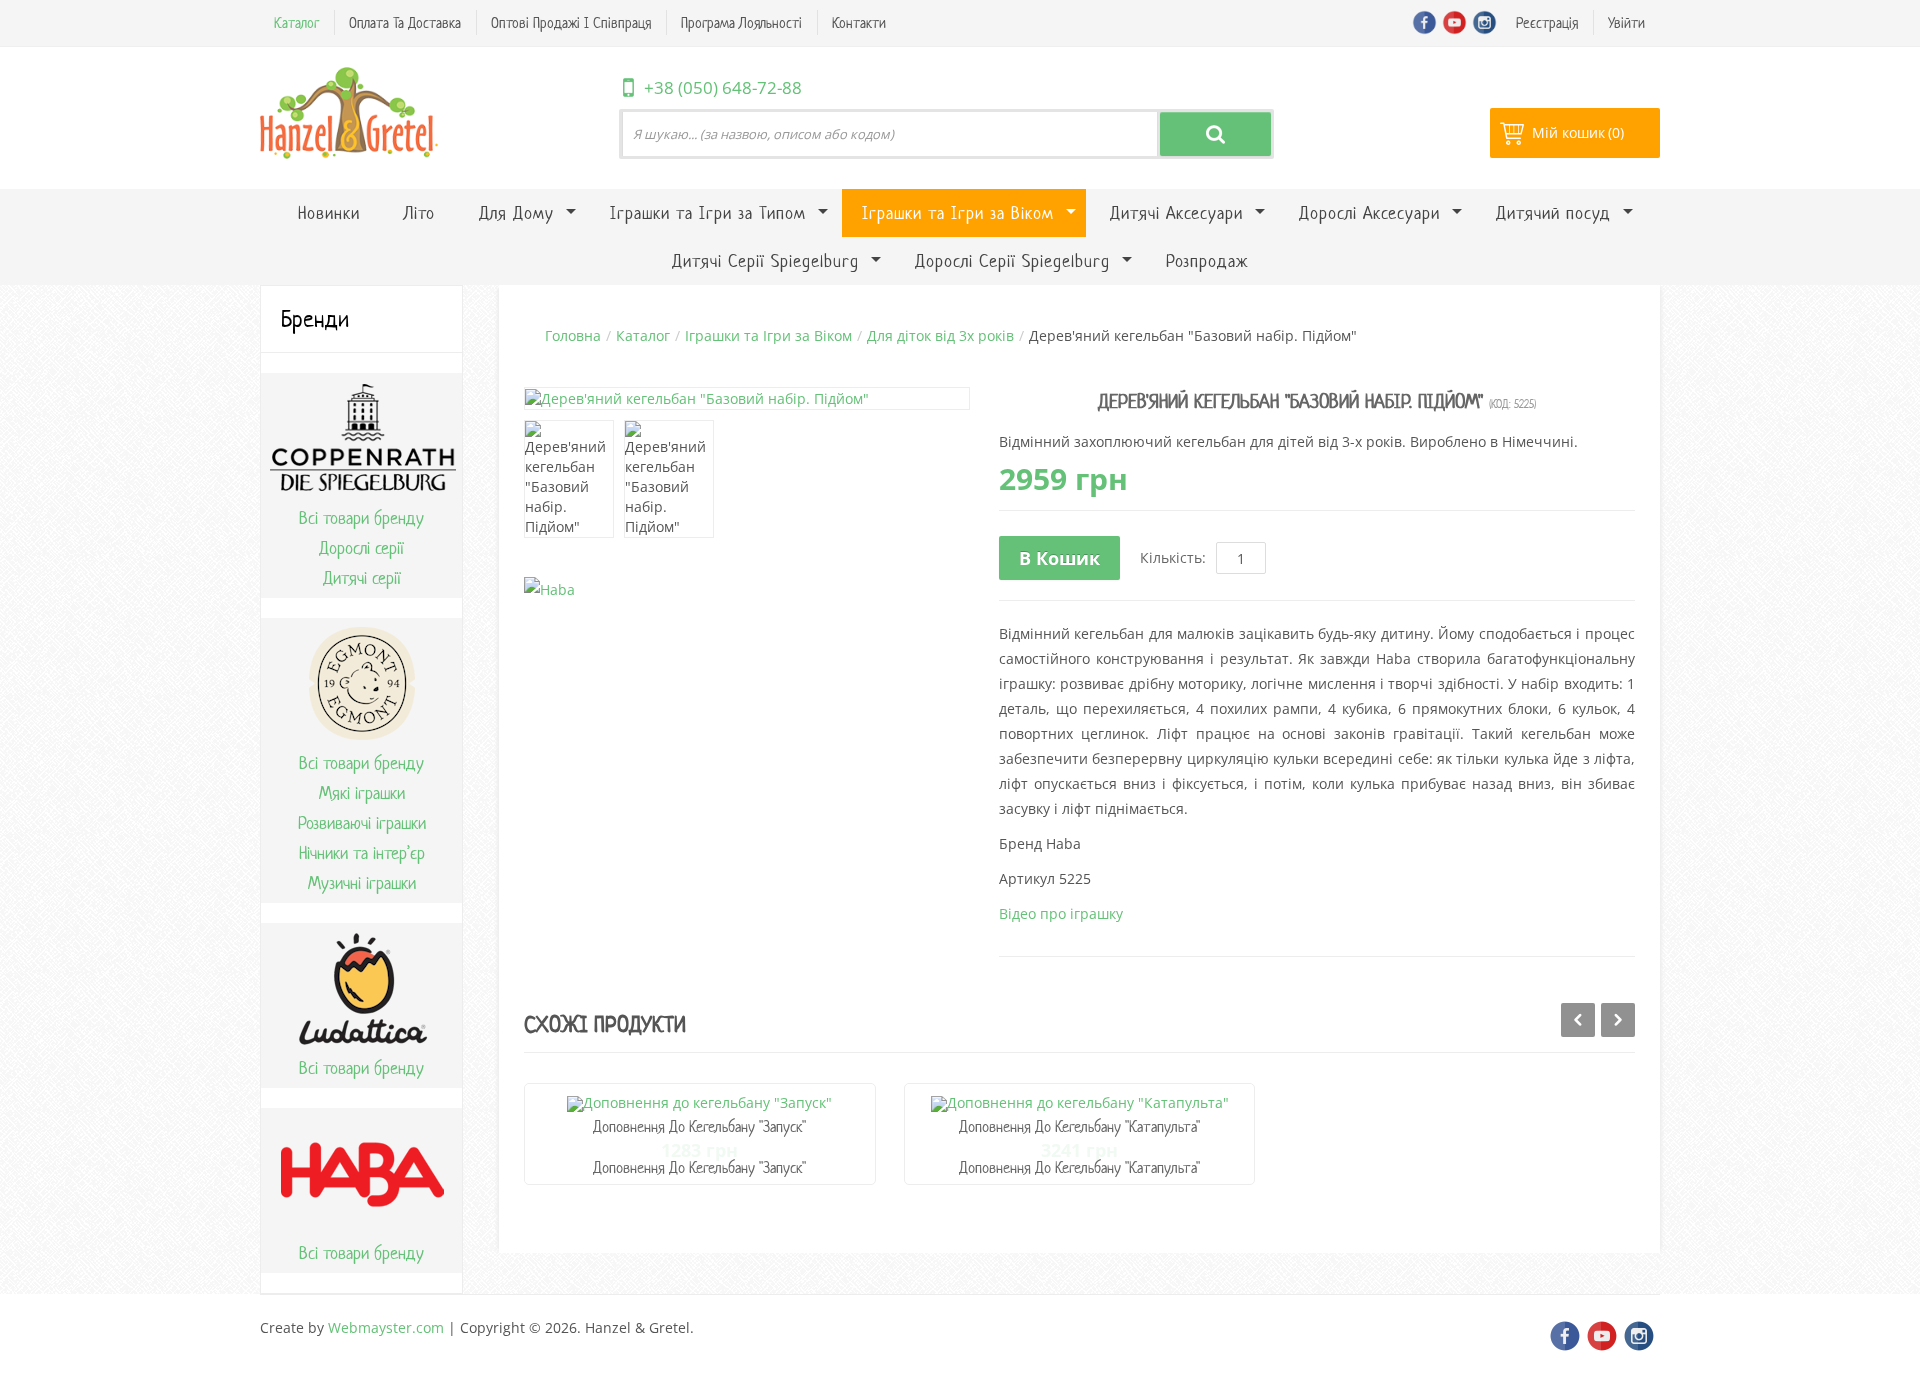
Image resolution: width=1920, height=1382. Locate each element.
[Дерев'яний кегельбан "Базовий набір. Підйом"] (569, 479)
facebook (1424, 22)
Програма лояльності (741, 22)
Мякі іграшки (362, 793)
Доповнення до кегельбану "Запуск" (699, 1126)
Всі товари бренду (361, 518)
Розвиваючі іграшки (362, 823)
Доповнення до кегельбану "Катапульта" (1079, 1126)
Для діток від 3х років (940, 335)
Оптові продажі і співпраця (571, 22)
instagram (1484, 22)
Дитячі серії (362, 578)
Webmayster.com (386, 1327)
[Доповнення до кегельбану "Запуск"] (699, 1102)
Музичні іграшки (362, 883)
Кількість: (1173, 557)
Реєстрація (1547, 22)
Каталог (296, 22)
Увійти (1626, 22)
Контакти (859, 22)
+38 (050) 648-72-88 (723, 87)
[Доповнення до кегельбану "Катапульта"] (1080, 1102)
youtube (1454, 22)
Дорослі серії (361, 548)
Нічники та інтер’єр (362, 853)
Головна (573, 335)
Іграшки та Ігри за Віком (768, 335)
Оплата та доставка (405, 22)
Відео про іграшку (1061, 913)
